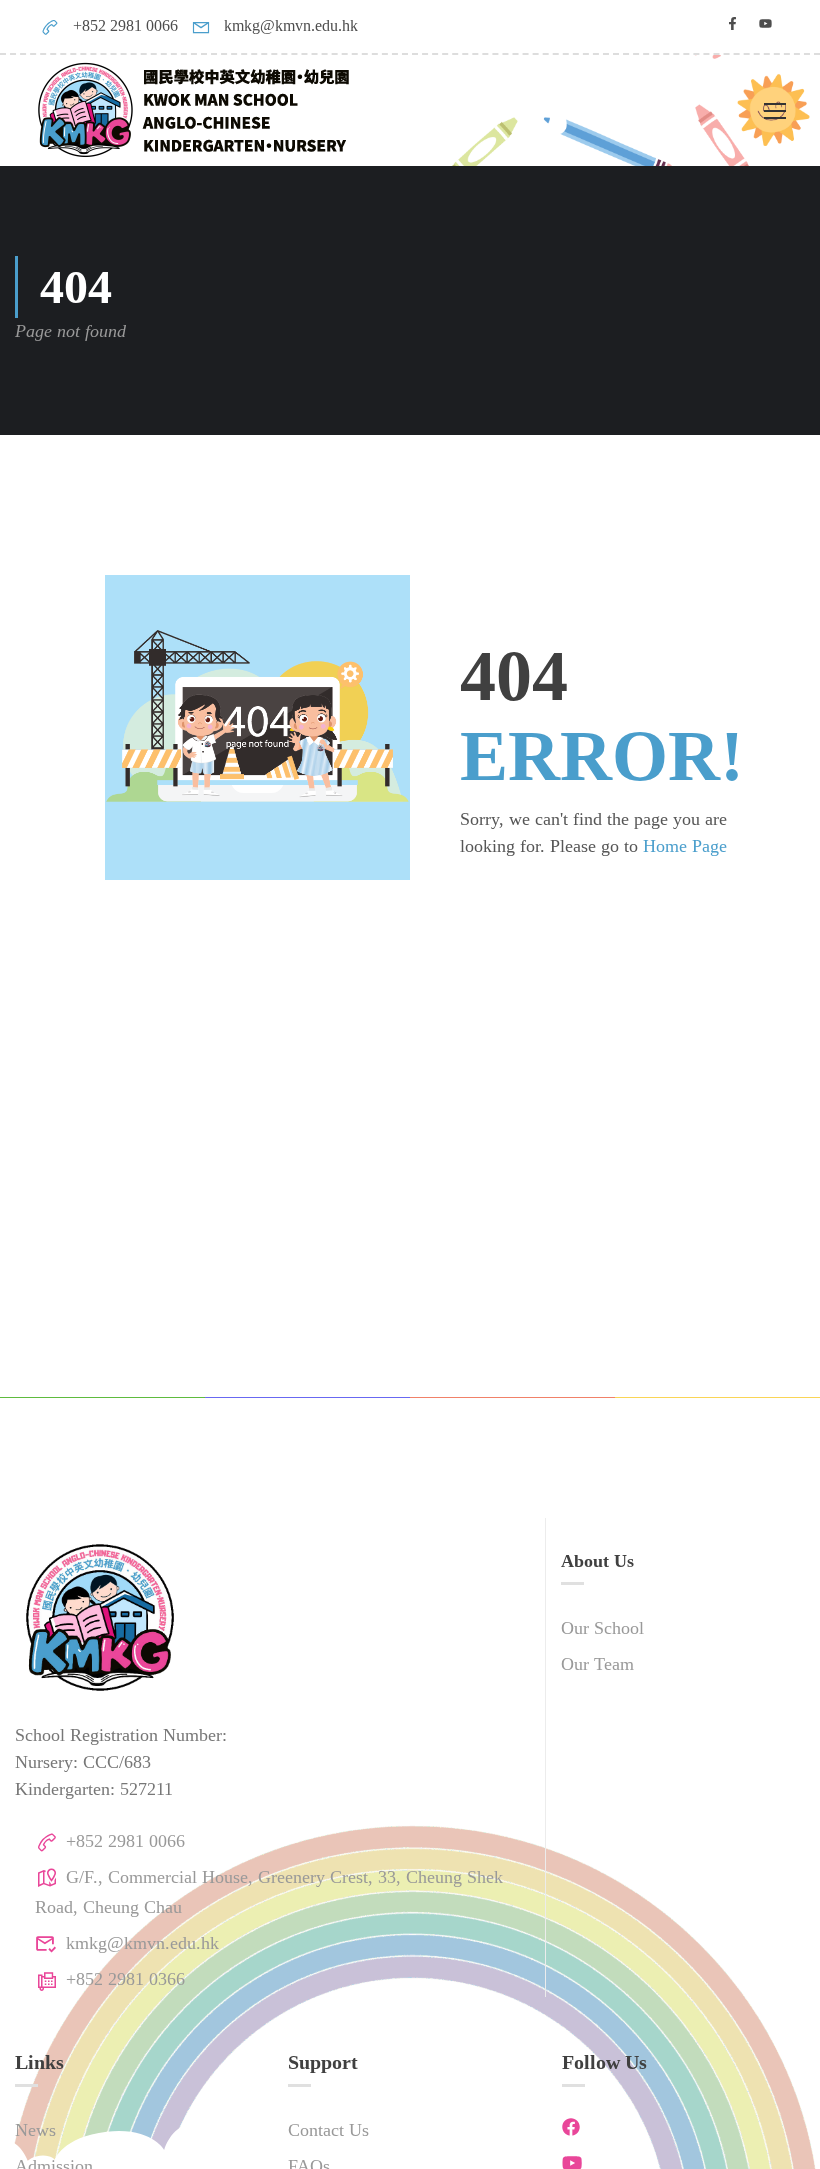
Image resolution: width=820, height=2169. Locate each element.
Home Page (685, 846)
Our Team (597, 1664)
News (35, 2130)
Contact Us (328, 2130)
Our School (602, 1628)
